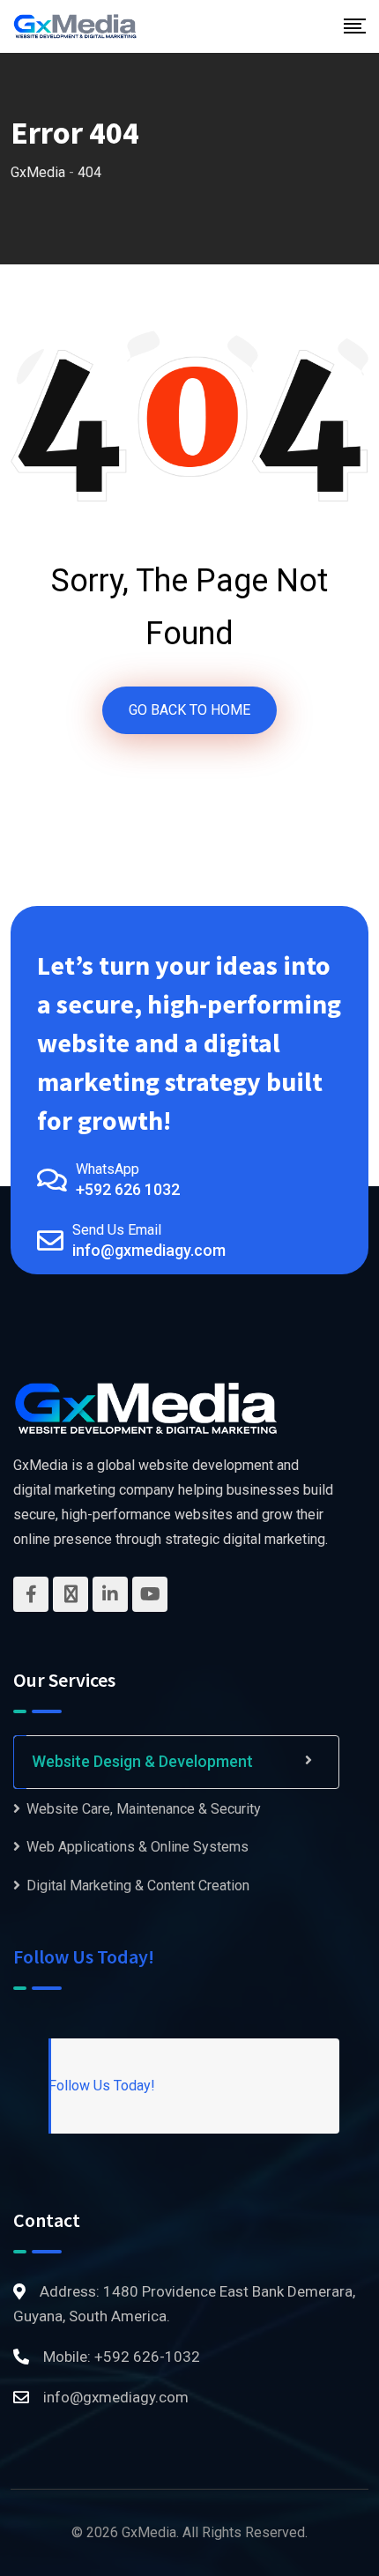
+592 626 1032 (128, 1189)
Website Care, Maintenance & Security (144, 1809)
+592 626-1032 (147, 2357)
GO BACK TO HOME (189, 710)
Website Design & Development (142, 1761)
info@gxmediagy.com (149, 1250)
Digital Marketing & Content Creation (138, 1886)
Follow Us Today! (84, 1956)
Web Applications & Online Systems (137, 1847)
